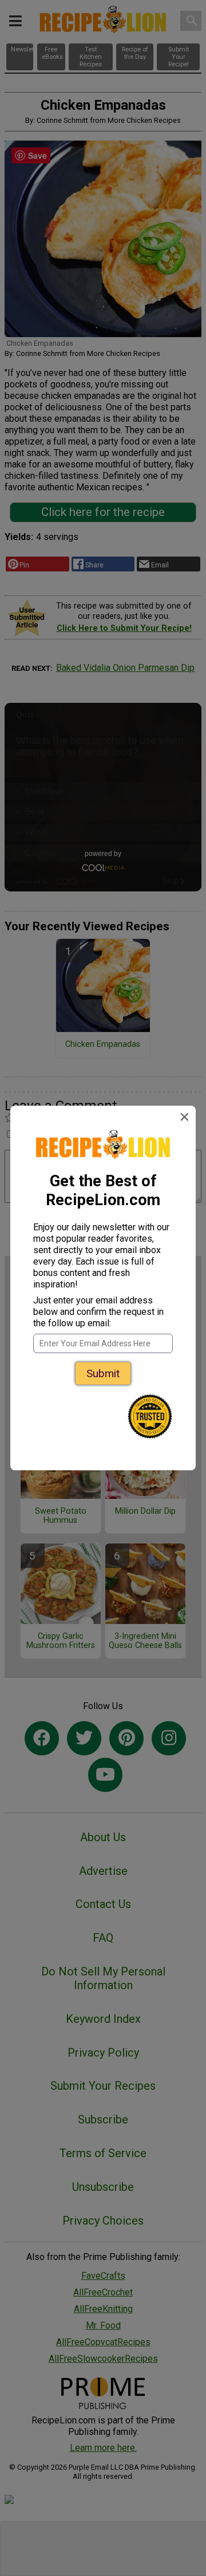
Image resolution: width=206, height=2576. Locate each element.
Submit (103, 1373)
